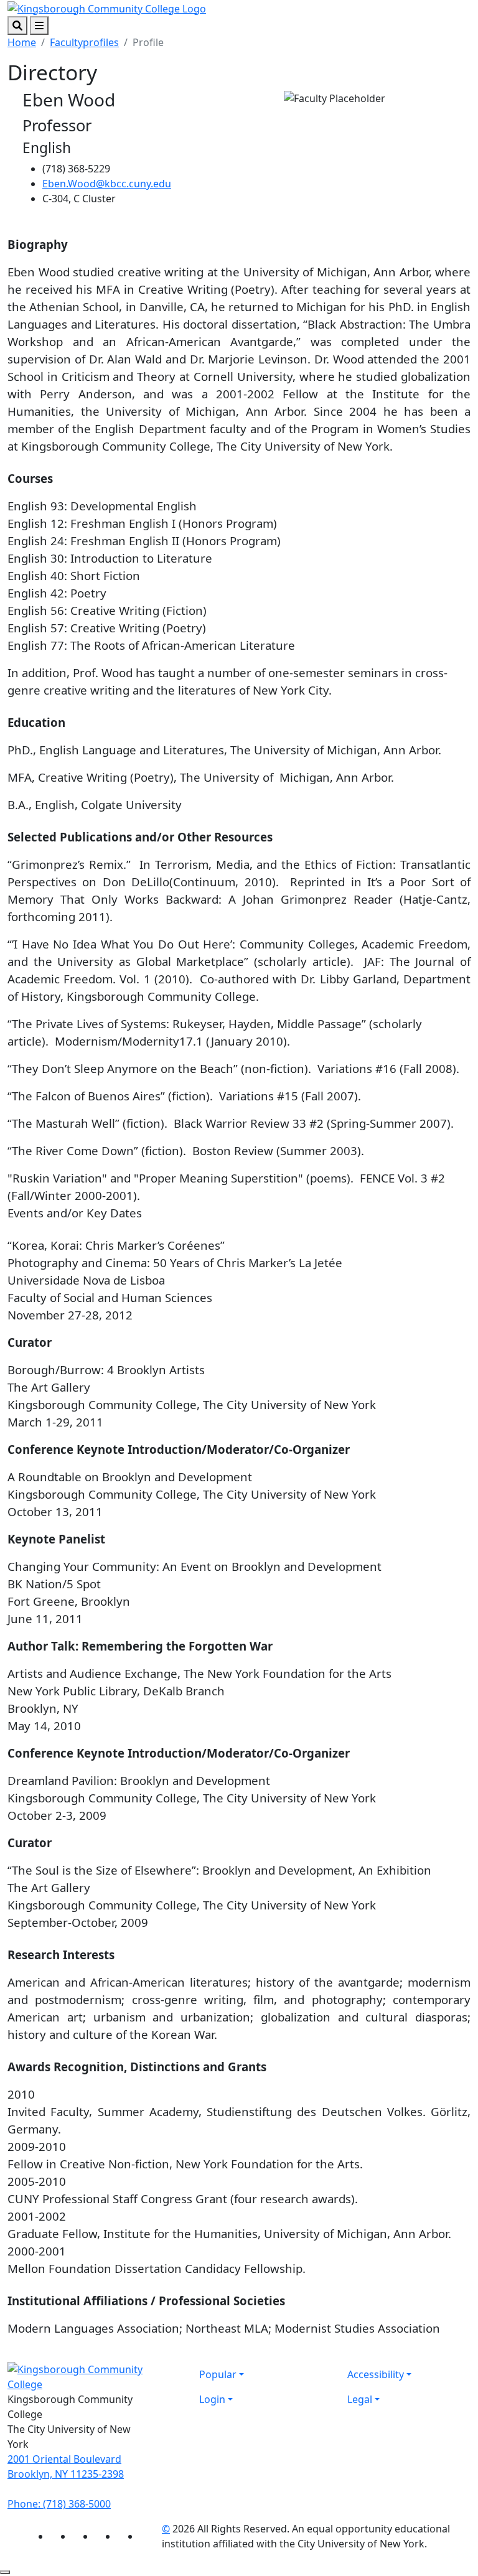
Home (22, 42)
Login (212, 2399)
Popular (218, 2374)
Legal (360, 2399)
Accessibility (376, 2374)
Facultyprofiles (84, 42)
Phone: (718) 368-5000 (59, 2504)
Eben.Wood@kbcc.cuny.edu (107, 184)
